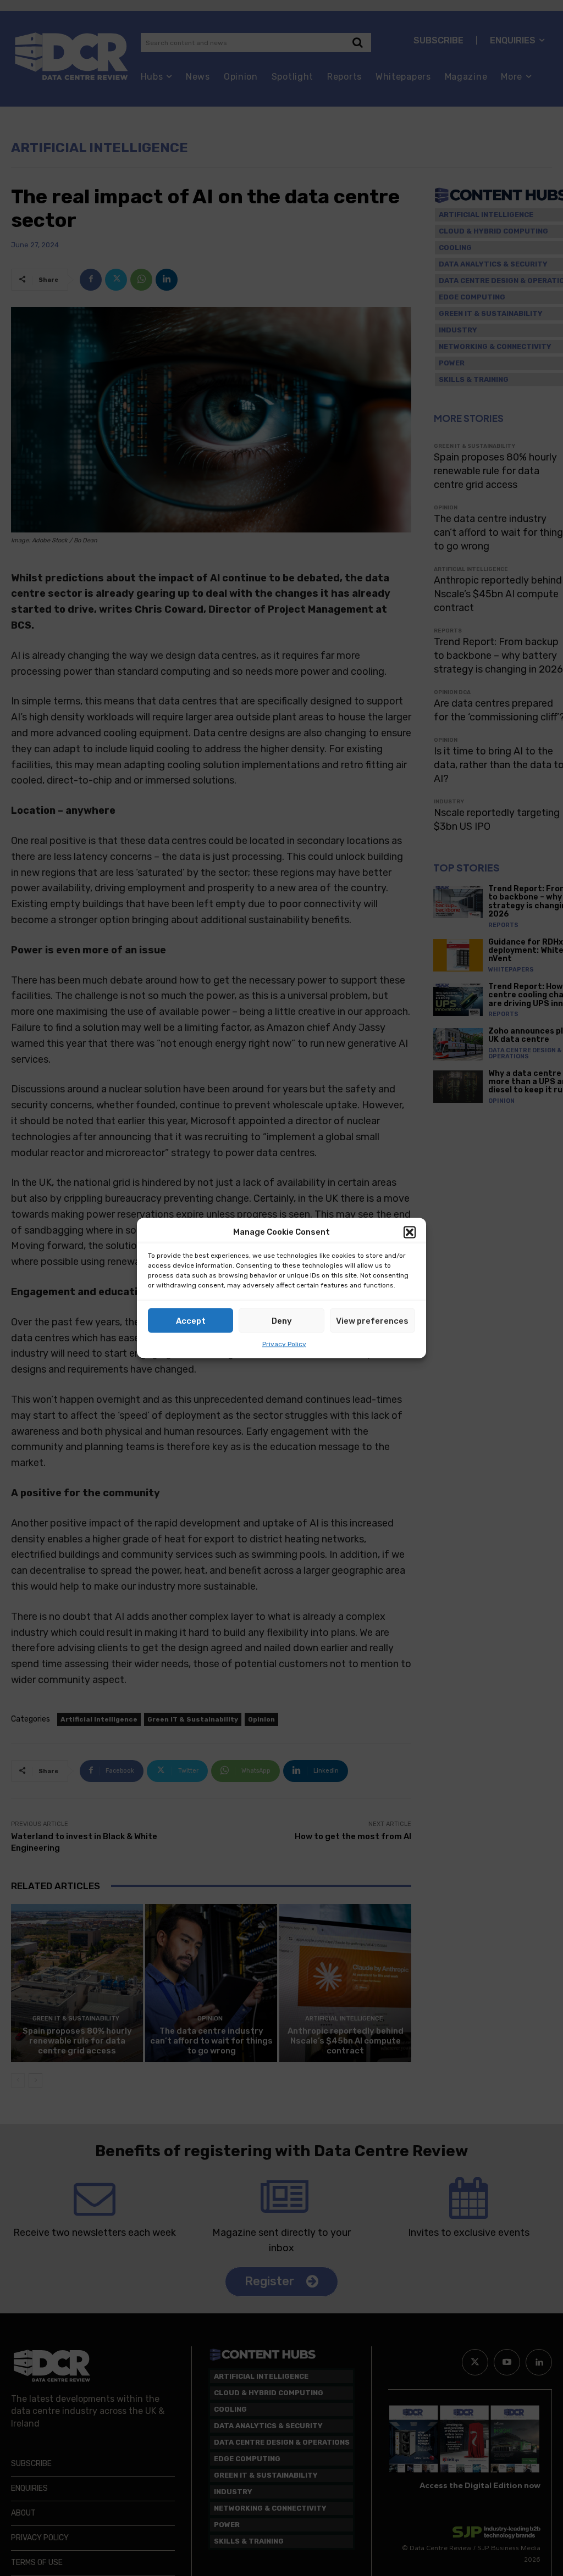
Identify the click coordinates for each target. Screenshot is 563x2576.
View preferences (372, 1320)
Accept (191, 1320)
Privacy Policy (284, 1344)
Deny (282, 1320)
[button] (410, 1232)
